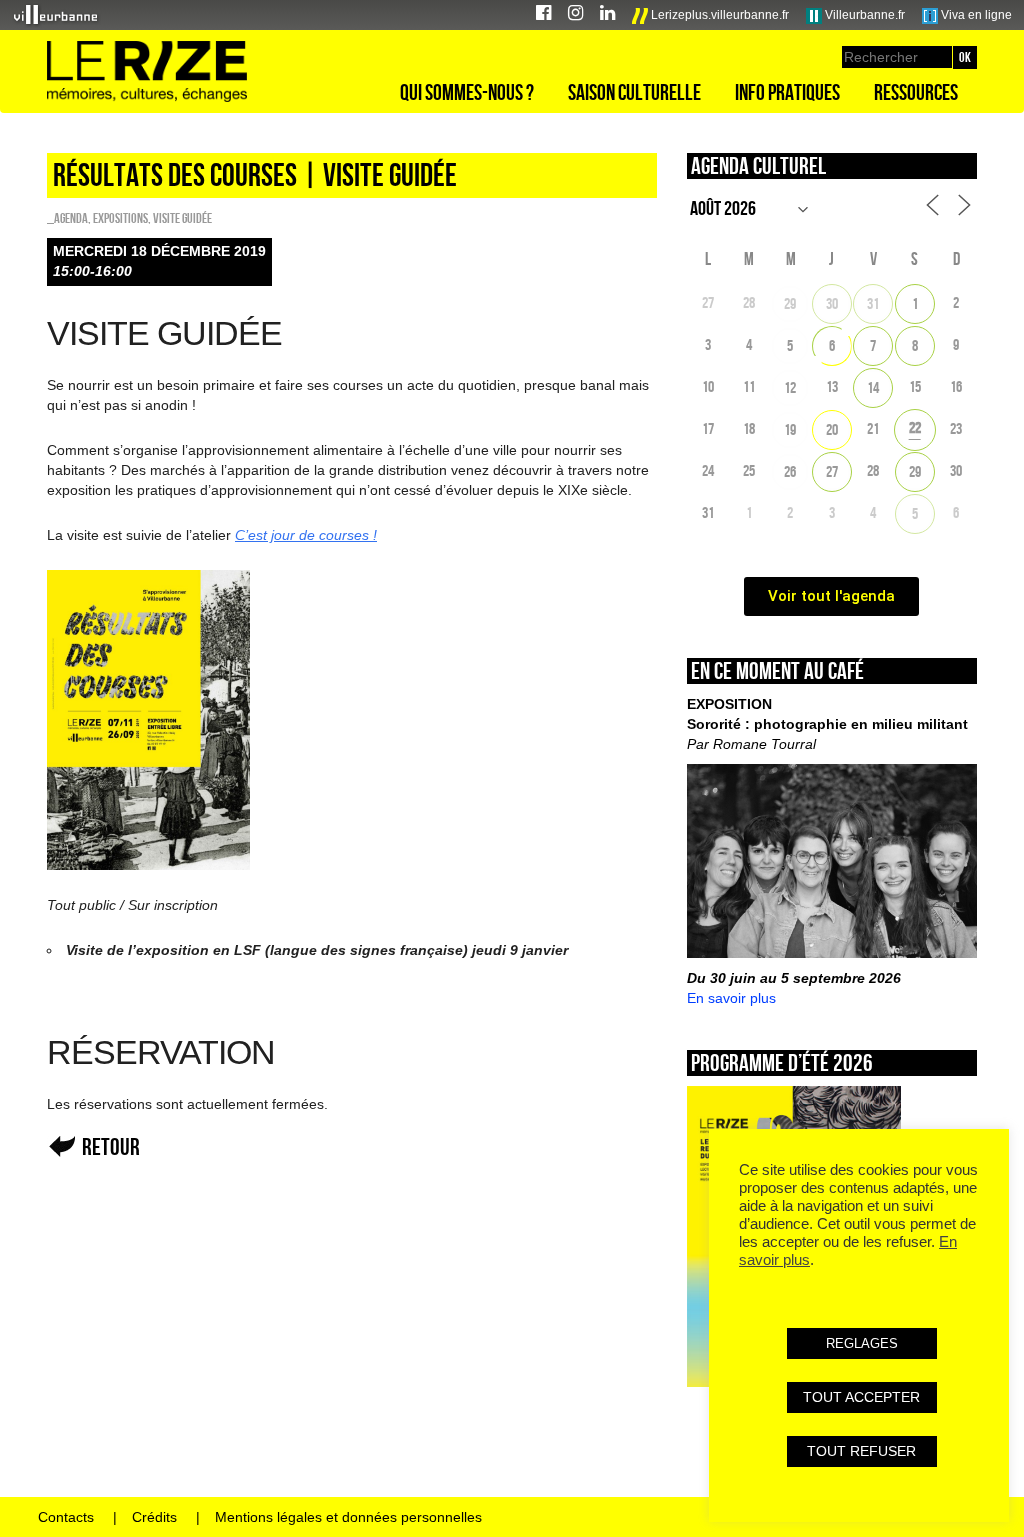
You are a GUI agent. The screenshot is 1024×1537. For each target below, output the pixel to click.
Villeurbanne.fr (863, 15)
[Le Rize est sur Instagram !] (575, 15)
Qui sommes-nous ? (467, 92)
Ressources (916, 92)
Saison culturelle (634, 92)
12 (790, 387)
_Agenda (67, 218)
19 (790, 429)
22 (915, 427)
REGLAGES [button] (862, 1343)
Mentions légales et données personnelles (348, 1517)
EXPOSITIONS (120, 218)
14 (873, 387)
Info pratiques (787, 92)
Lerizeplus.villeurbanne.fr (718, 15)
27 (832, 471)
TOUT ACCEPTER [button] (861, 1397)
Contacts (66, 1517)
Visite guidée (182, 218)
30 (832, 303)
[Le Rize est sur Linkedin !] (607, 15)
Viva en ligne (975, 15)
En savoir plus (731, 998)
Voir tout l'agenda (831, 596)
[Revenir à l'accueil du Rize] (147, 72)
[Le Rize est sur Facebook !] (543, 15)
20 (832, 429)
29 (790, 303)
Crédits (154, 1517)
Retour (111, 1146)
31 (873, 303)
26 (790, 471)
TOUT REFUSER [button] (861, 1451)
